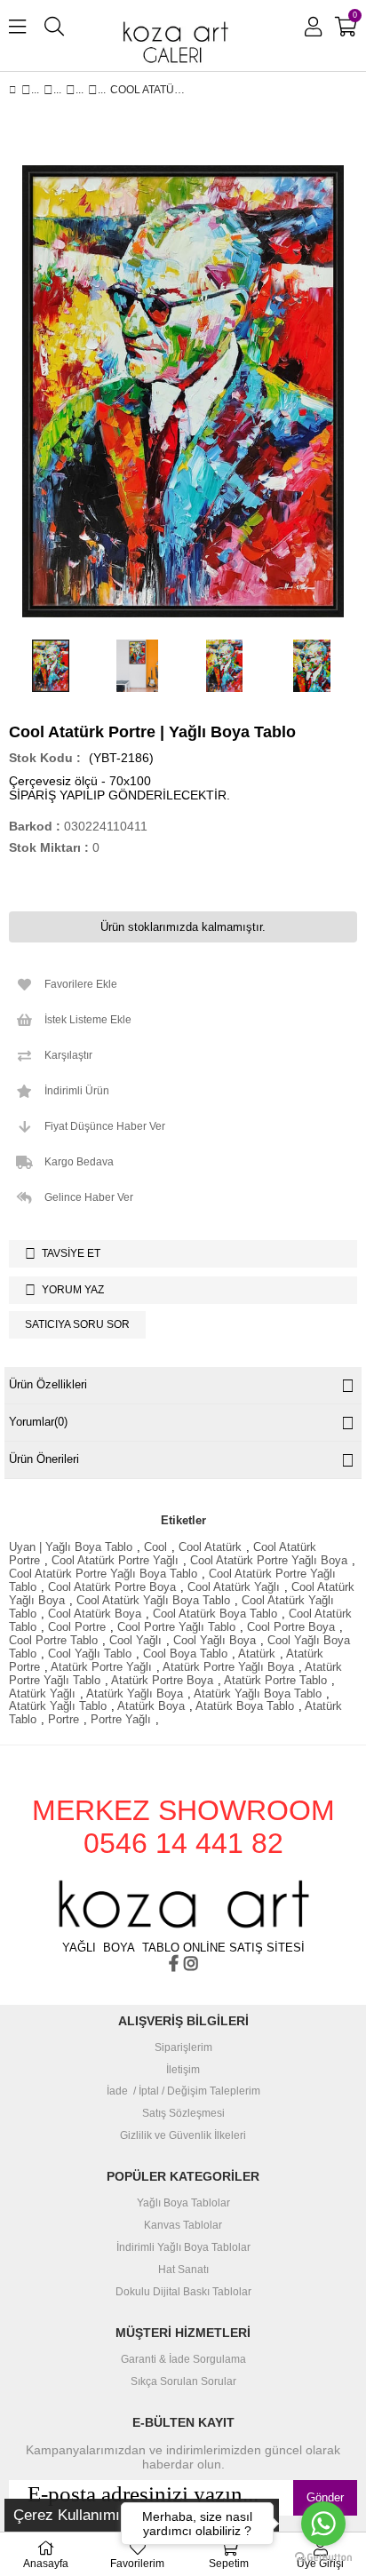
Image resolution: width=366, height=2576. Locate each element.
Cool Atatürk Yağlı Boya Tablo (153, 1600)
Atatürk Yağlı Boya (135, 1693)
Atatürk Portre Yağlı (101, 1667)
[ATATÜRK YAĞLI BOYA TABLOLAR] (71, 90)
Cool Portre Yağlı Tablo (176, 1627)
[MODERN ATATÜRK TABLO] (93, 90)
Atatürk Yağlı (42, 1693)
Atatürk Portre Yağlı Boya (228, 1667)
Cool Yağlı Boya (215, 1640)
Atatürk (257, 1654)
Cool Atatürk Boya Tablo (215, 1614)
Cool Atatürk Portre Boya (112, 1587)
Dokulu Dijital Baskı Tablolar (183, 2292)
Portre (64, 1719)
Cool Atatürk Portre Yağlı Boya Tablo (103, 1574)
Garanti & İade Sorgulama (183, 2360)
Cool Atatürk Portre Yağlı (115, 1560)
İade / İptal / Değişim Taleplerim (183, 2091)
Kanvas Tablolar (183, 2226)
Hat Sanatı (183, 2270)
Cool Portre (77, 1627)
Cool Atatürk (210, 1547)
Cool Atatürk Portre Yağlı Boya (269, 1560)
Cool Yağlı (135, 1640)
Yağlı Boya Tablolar (183, 2203)
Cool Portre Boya (291, 1627)
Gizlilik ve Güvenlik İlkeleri (183, 2136)
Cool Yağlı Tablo (90, 1654)
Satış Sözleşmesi (183, 2114)
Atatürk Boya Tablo (245, 1706)
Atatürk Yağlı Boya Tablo (258, 1693)
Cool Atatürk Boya (95, 1614)
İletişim (183, 2070)
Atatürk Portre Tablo (275, 1680)
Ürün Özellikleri (48, 1384)
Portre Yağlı (121, 1719)
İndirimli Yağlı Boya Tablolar (183, 2248)
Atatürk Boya (151, 1706)
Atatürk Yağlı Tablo (58, 1706)
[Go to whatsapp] (323, 2524)
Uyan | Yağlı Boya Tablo (71, 1547)
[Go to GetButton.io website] (323, 2558)
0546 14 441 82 (183, 1843)
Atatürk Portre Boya (162, 1680)
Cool (155, 1547)
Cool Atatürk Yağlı (234, 1587)
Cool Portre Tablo (53, 1640)
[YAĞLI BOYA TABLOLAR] (48, 90)
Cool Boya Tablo (185, 1654)
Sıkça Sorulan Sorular (183, 2382)
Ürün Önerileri (44, 1459)
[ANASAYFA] (26, 90)
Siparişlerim (183, 2048)
